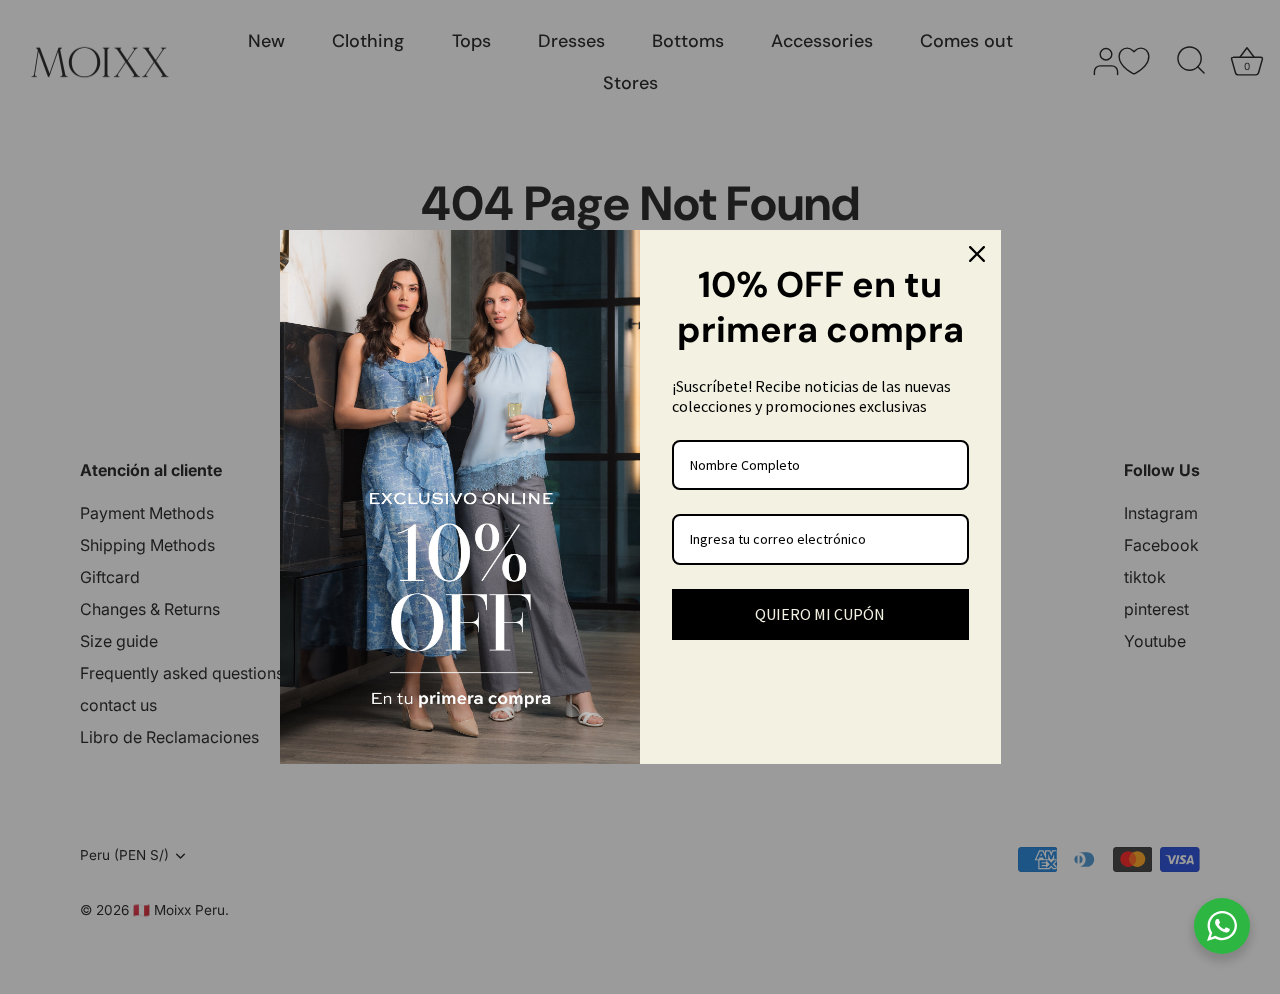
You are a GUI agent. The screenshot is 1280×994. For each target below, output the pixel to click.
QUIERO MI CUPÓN (820, 614)
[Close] (977, 254)
